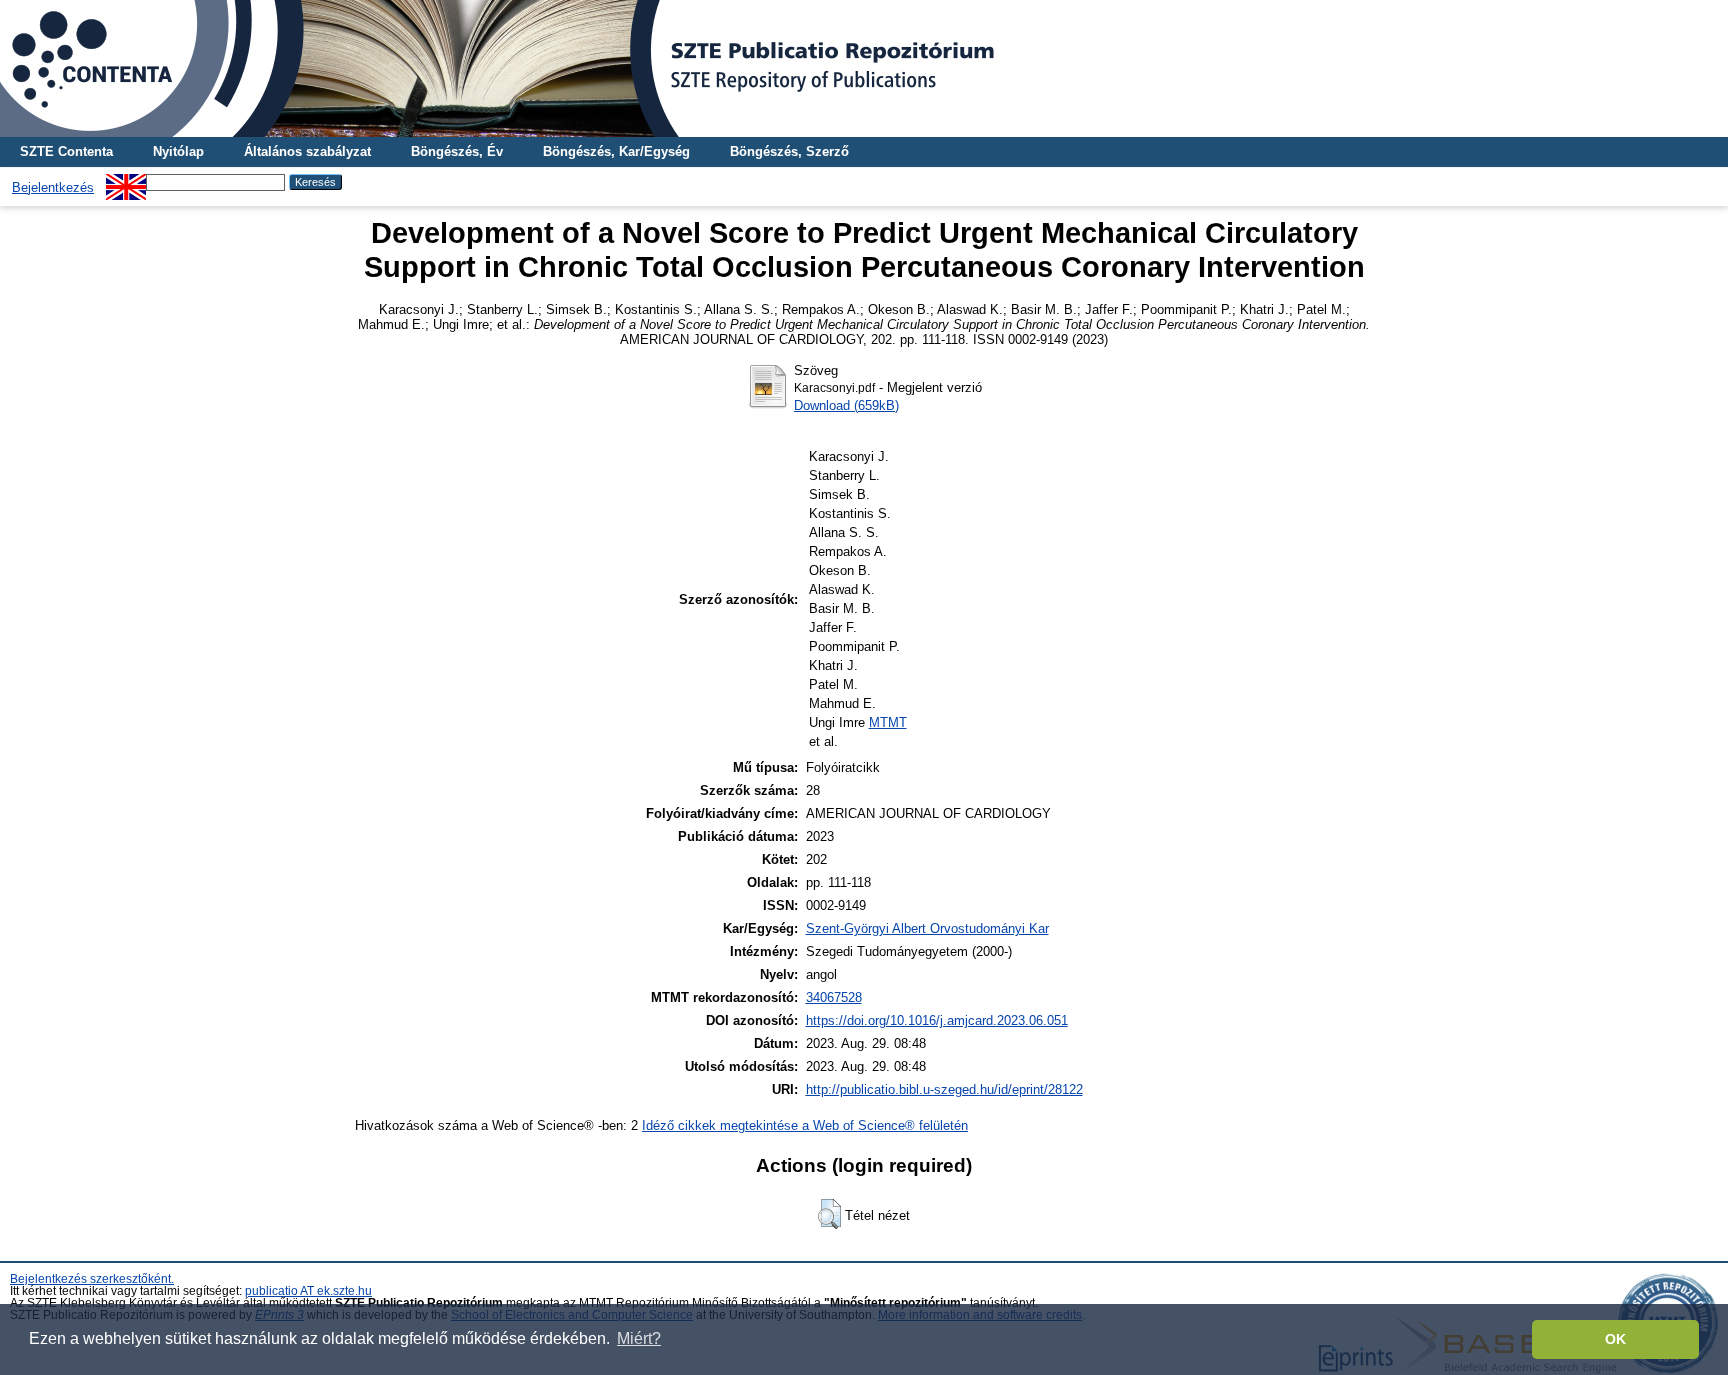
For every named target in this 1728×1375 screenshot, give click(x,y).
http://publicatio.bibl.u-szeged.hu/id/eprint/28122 (944, 1089)
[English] (126, 181)
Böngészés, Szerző (789, 151)
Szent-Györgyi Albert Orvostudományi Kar (927, 928)
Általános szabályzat (307, 151)
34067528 (834, 997)
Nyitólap (178, 151)
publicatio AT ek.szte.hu (308, 1291)
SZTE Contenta (66, 151)
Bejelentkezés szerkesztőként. (92, 1279)
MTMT (888, 722)
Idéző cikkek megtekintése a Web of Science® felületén (805, 1125)
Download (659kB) (846, 405)
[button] (829, 1214)
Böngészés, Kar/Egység (616, 151)
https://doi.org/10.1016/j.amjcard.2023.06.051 (937, 1020)
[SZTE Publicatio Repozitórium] (864, 68)
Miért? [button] (639, 1338)
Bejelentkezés (53, 187)
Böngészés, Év (457, 151)
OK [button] (1615, 1339)
